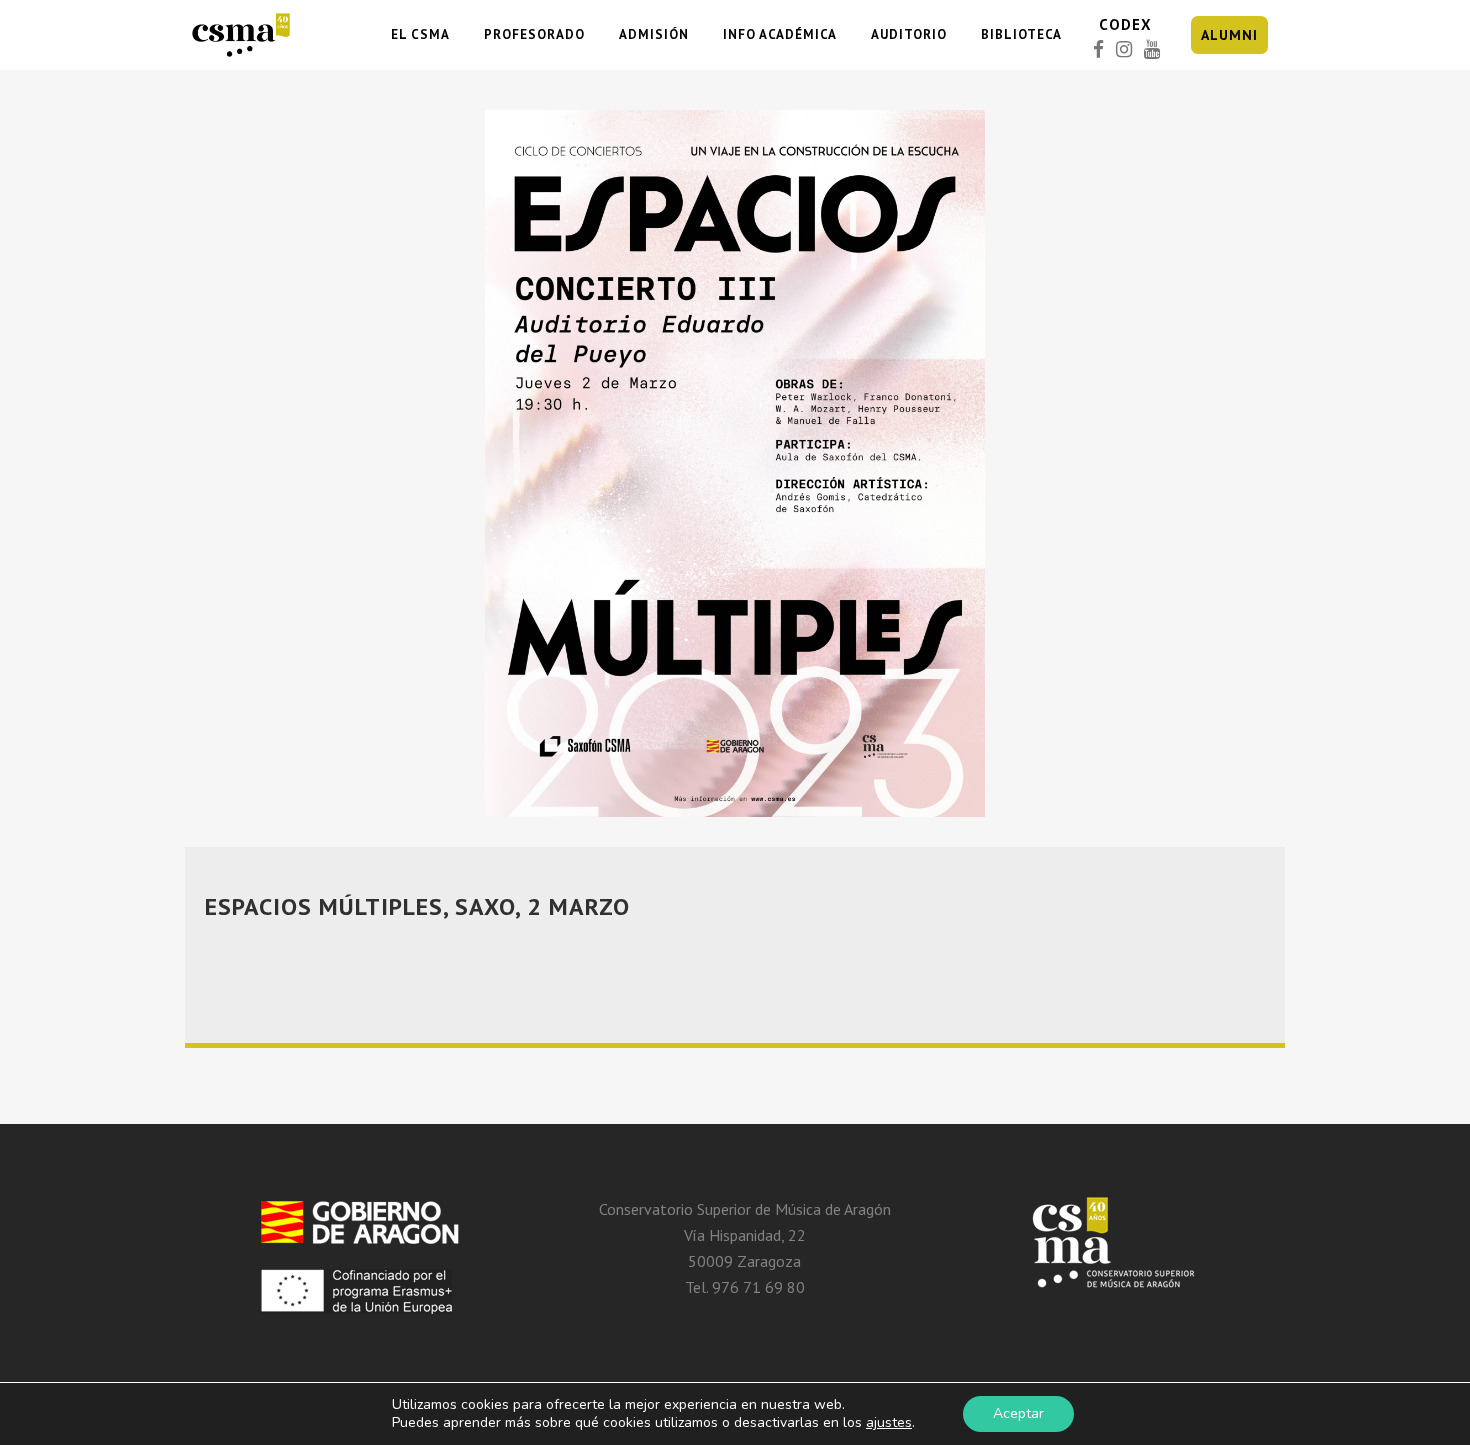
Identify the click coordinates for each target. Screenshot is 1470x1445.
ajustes (889, 1423)
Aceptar (1018, 1413)
